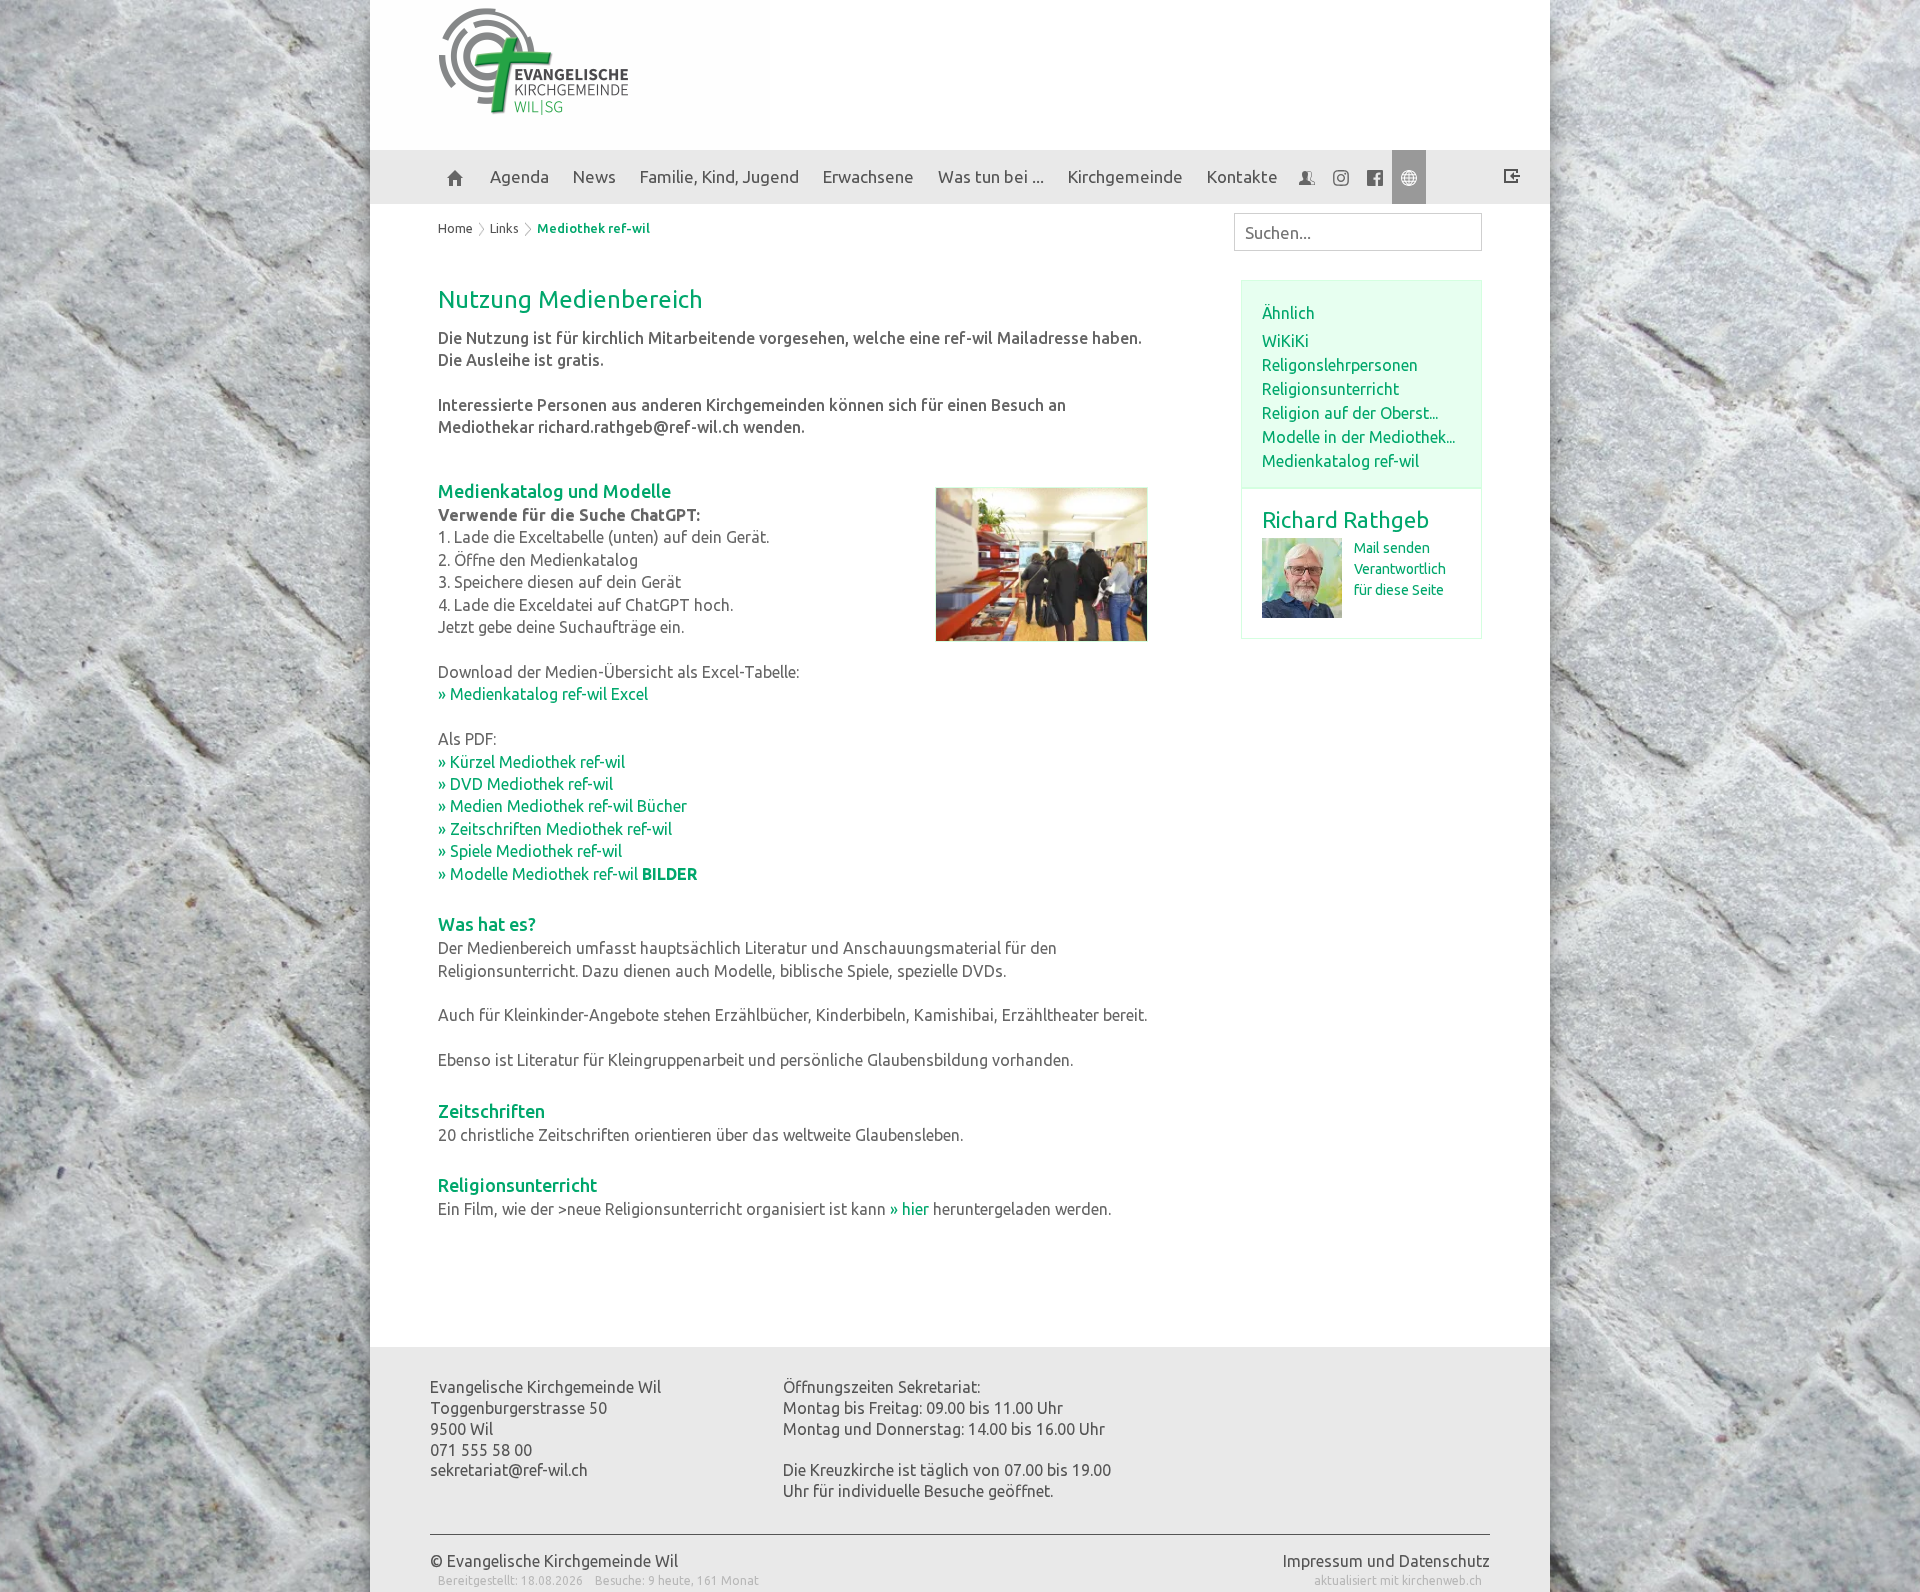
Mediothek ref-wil (593, 228)
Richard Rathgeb (1345, 519)
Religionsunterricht (1330, 389)
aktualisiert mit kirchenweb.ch (1398, 1580)
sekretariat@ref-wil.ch (509, 1470)
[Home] (455, 177)
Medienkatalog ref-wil (1340, 461)
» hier (909, 1209)
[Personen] (1307, 177)
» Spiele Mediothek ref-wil (530, 851)
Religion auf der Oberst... (1350, 413)
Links (504, 228)
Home (455, 228)
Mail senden (1392, 548)
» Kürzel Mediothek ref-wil (531, 762)
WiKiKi (1285, 341)
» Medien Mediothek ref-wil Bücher (562, 806)
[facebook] (1375, 177)
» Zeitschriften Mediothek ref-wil (555, 829)
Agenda (519, 176)
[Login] (1512, 179)
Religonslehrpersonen (1340, 365)
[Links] (1409, 177)
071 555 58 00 (481, 1450)
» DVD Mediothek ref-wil (525, 784)
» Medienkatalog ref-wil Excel (543, 694)
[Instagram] (1341, 177)
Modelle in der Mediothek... (1358, 437)
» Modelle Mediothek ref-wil (567, 874)
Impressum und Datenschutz (1386, 1561)
